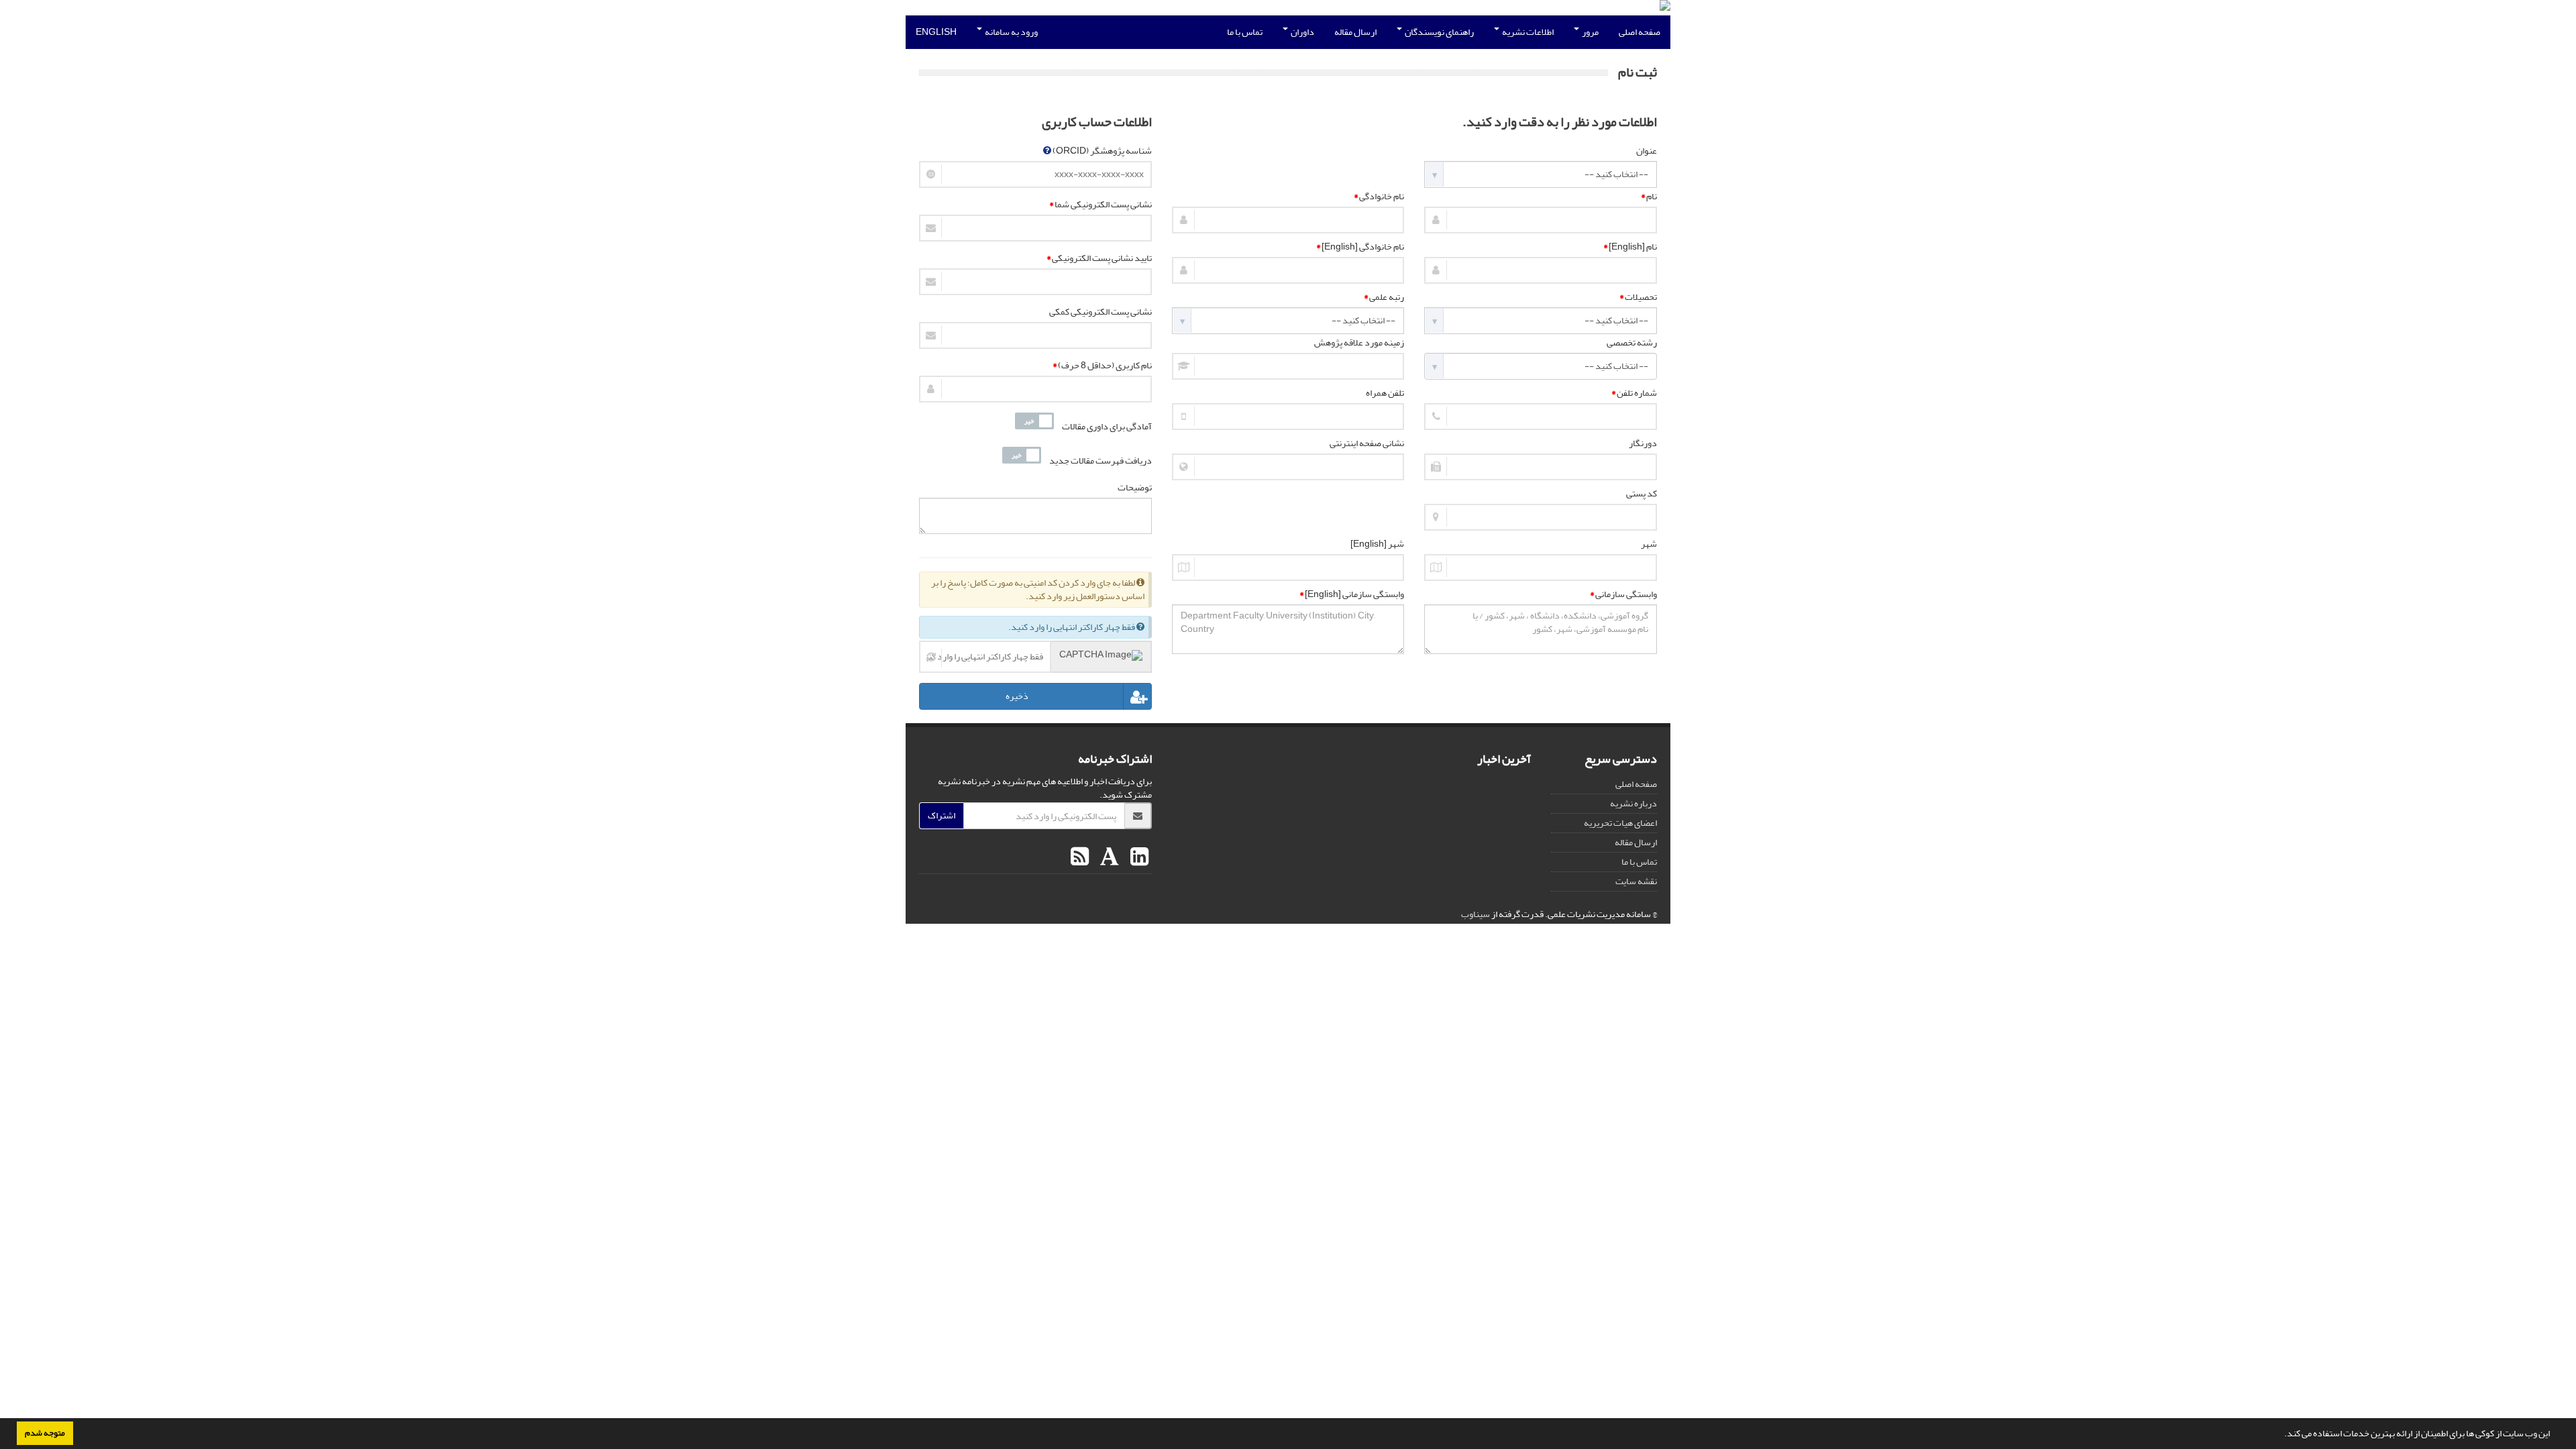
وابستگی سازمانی (1623, 594)
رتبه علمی (1384, 297)
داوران (1302, 32)
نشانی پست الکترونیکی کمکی (1101, 312)
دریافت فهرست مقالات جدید (1101, 461)
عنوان (1647, 151)
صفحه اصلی (1640, 32)
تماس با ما (1245, 32)
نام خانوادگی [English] (1360, 247)
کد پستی (1642, 494)
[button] (2281, 1435)
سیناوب (1475, 914)
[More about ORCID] (1047, 151)
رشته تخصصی (1632, 343)
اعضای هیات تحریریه (1620, 823)
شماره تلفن (1634, 393)
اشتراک (942, 815)
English (936, 32)
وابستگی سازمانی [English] (1352, 594)
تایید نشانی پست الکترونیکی (1099, 258)
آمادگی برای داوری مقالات (1107, 427)
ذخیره (1017, 696)
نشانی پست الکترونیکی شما (1101, 205)
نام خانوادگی (1379, 197)
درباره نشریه (1633, 803)
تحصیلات (1638, 297)
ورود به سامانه (1011, 32)
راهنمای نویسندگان (1439, 32)
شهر (1649, 544)
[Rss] (1080, 857)
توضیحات (1135, 488)
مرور (1590, 32)
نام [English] (1630, 247)
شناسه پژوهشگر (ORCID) (1102, 151)
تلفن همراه (1385, 393)
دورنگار (1643, 443)
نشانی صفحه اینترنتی (1367, 443)
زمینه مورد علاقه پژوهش (1359, 343)
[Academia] (1108, 857)
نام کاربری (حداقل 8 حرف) (1102, 366)
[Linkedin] (1138, 857)
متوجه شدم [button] (45, 1433)
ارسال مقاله (1355, 32)
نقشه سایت (1636, 881)
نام (1649, 197)
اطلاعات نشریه (1527, 32)
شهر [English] (1377, 544)
